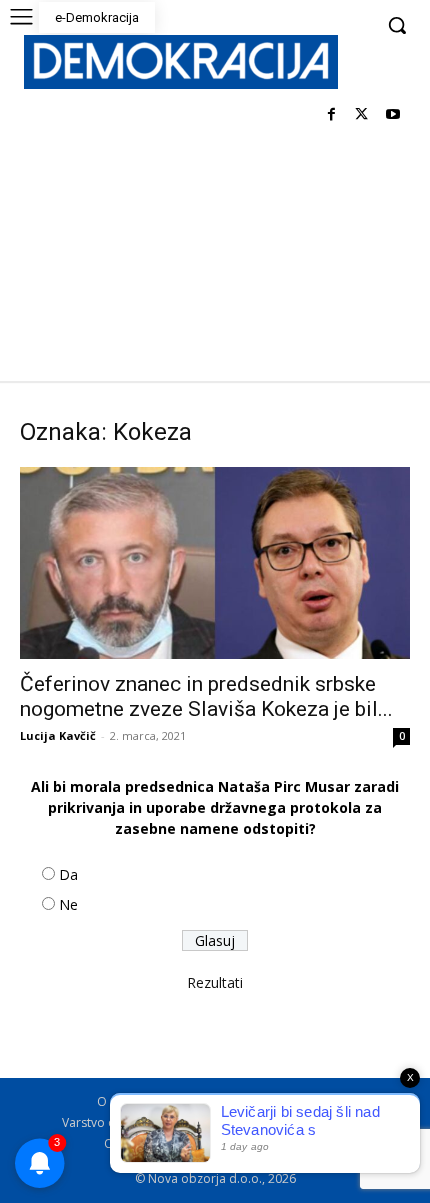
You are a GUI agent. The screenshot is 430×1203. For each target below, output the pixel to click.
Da (68, 874)
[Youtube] (392, 115)
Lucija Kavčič (58, 735)
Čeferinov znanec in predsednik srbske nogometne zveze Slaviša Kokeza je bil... (206, 696)
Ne (68, 904)
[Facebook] (331, 115)
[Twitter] (361, 115)
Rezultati (215, 982)
